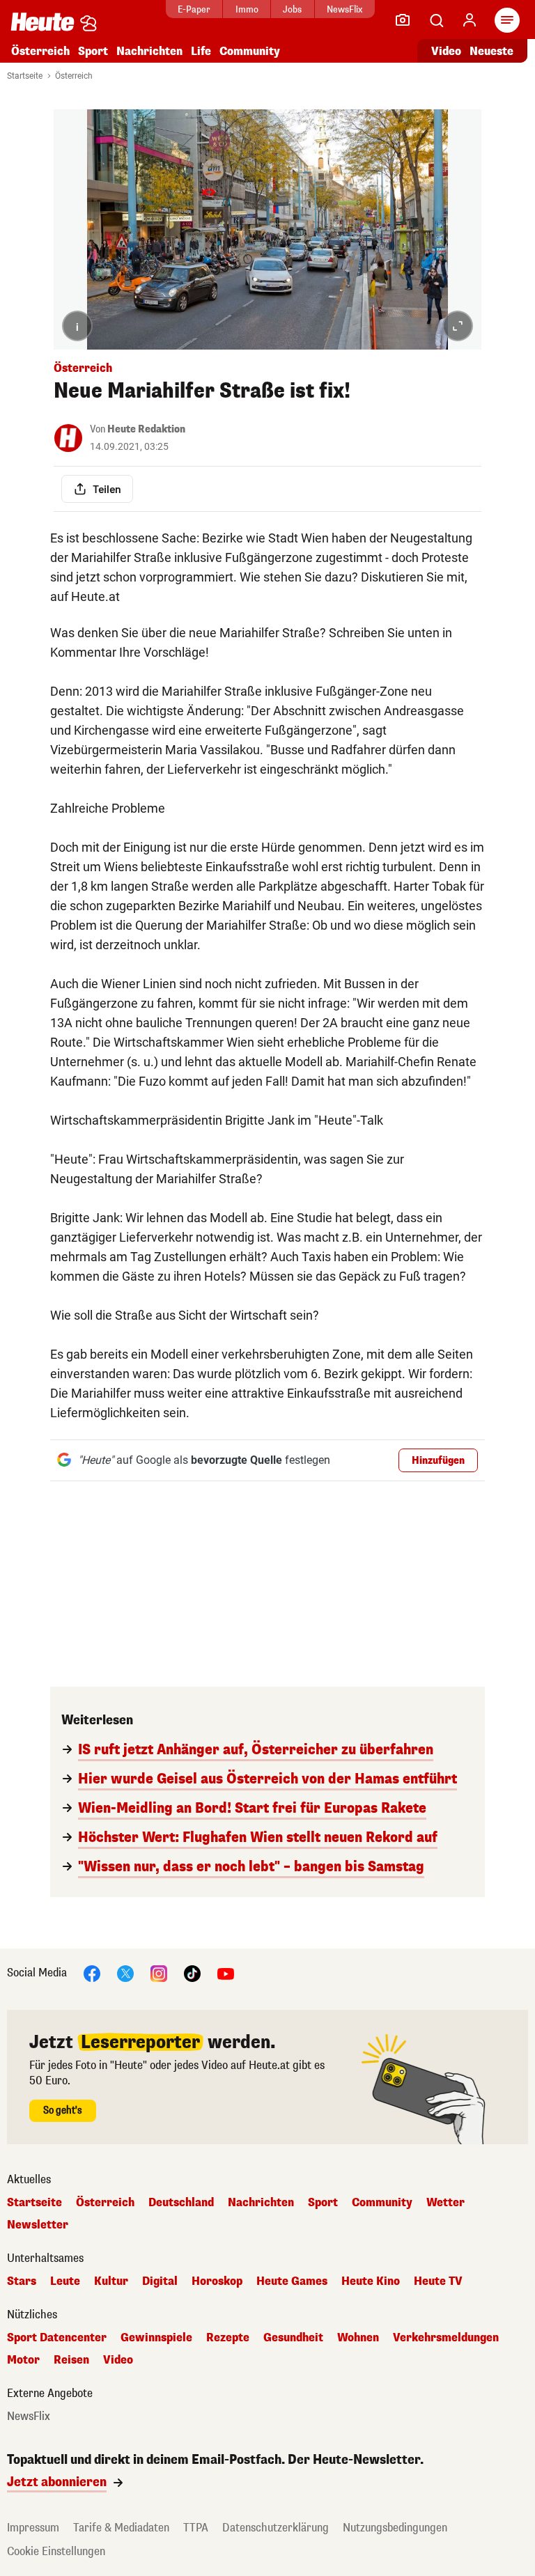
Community (250, 51)
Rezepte (228, 2338)
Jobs (292, 9)
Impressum (33, 2528)
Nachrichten (261, 2203)
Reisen (71, 2360)
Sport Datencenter (57, 2338)
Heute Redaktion (146, 429)
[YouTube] (226, 1973)
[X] (125, 1973)
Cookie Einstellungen (56, 2551)
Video (446, 51)
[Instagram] (159, 1973)
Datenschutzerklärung (276, 2528)
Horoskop (217, 2281)
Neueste (491, 51)
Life (201, 51)
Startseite (25, 76)
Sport (93, 51)
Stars (22, 2281)
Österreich (40, 51)
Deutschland (181, 2203)
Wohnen (358, 2338)
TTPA (196, 2528)
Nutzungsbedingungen (395, 2528)
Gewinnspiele (156, 2338)
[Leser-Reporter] (403, 20)
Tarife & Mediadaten (121, 2528)
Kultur (111, 2281)
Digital (160, 2281)
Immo (247, 9)
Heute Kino (371, 2281)
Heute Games (292, 2281)
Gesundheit (293, 2338)
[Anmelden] (470, 20)
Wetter (445, 2203)
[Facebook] (92, 1973)
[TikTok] (192, 1973)
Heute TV (438, 2281)
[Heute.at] (42, 21)
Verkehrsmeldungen (446, 2338)
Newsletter (38, 2225)
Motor (23, 2360)
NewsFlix (344, 9)
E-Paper (194, 9)
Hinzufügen (438, 1461)
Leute (65, 2281)
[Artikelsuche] (436, 20)
